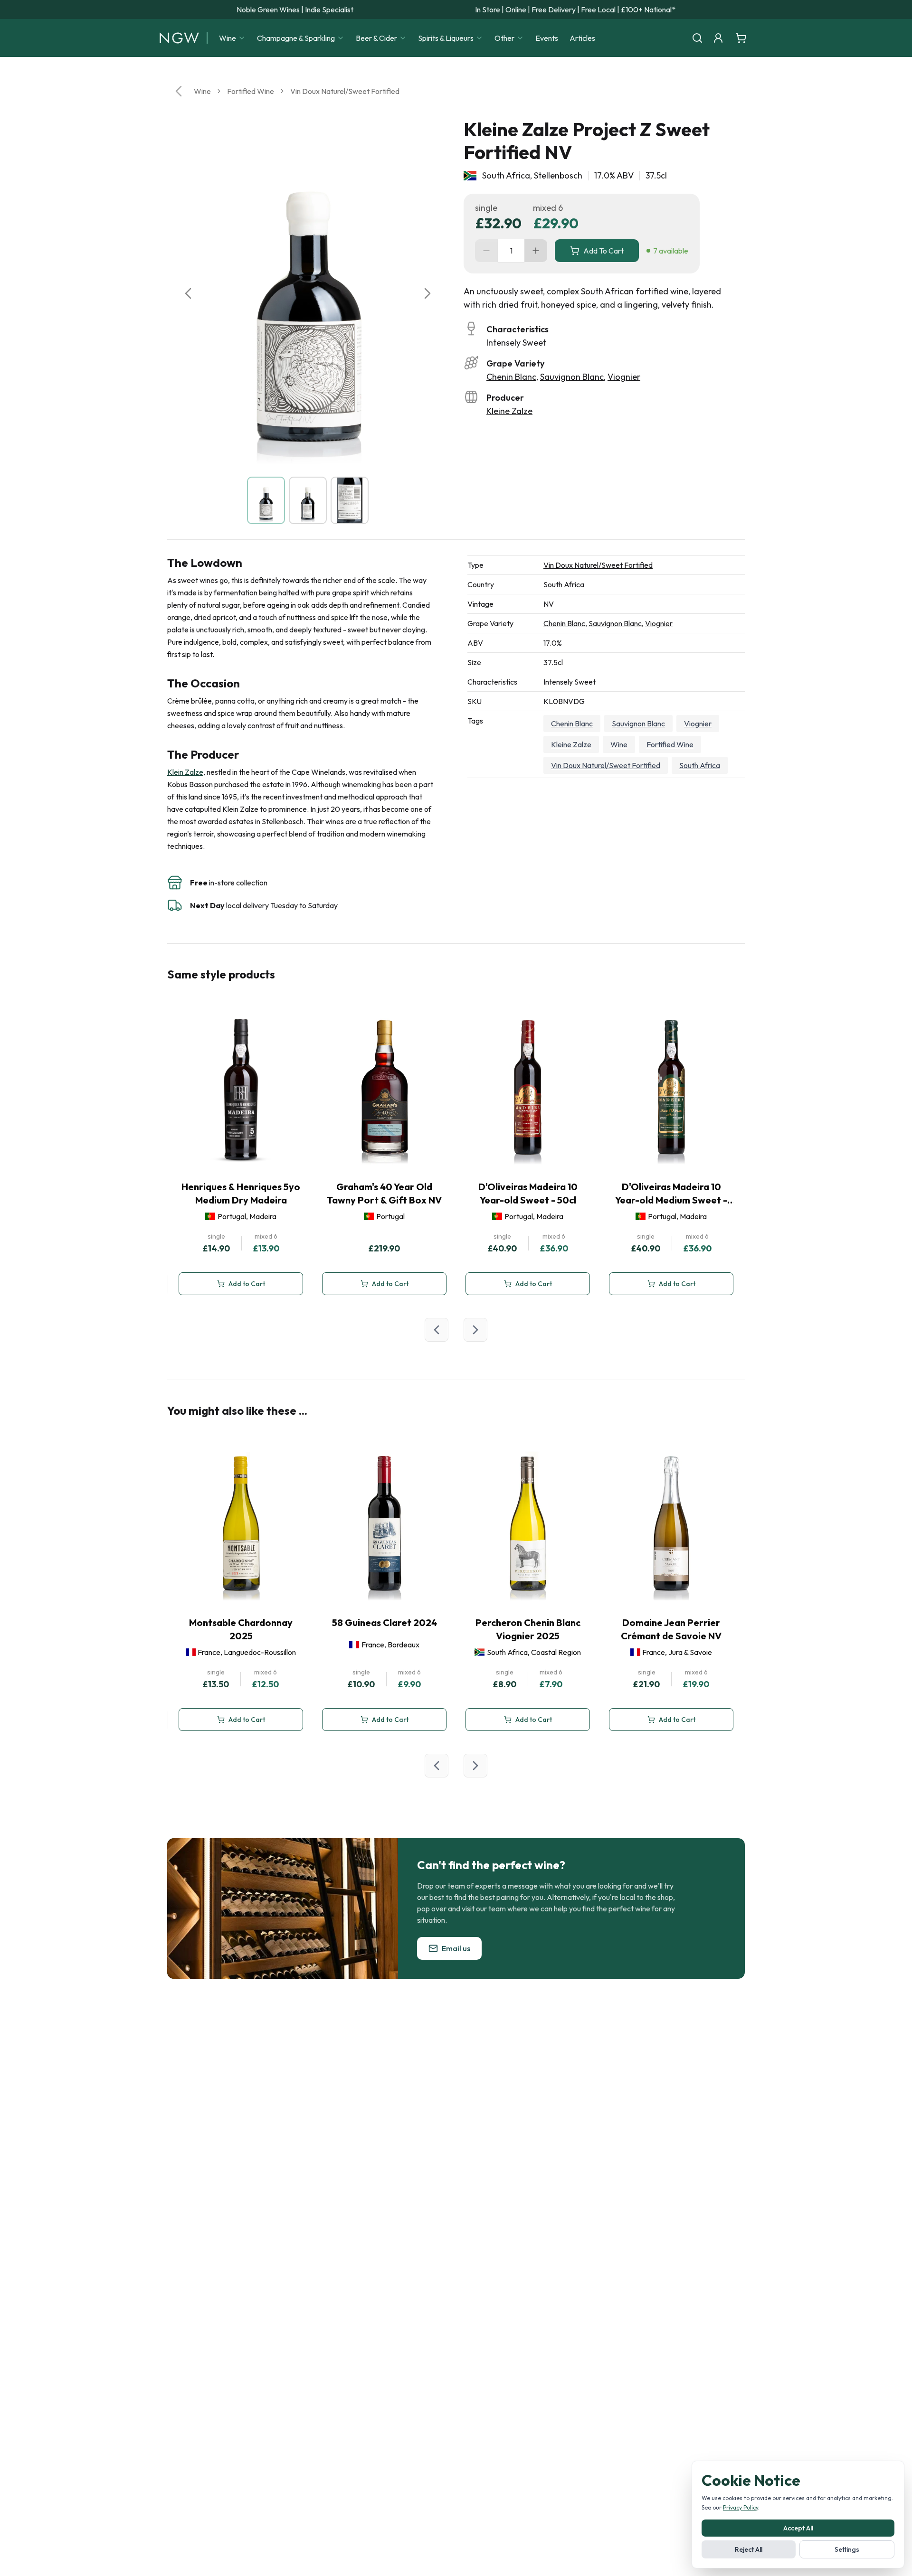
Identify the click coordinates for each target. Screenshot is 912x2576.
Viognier (624, 377)
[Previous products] (437, 1330)
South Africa (564, 584)
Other (504, 38)
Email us (456, 1948)
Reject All (749, 2549)
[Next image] (427, 293)
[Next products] (475, 1330)
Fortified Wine (251, 91)
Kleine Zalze (509, 411)
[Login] (718, 38)
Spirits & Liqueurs (446, 38)
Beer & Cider (376, 38)
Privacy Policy (741, 2507)
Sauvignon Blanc (572, 377)
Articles (582, 38)
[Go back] (179, 91)
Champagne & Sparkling (296, 38)
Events (547, 38)
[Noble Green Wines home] (179, 38)
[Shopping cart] (741, 38)
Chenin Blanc (511, 377)
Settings (847, 2549)
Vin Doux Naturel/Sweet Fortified (345, 91)
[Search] (697, 38)
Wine (228, 38)
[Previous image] (188, 293)
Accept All (798, 2528)
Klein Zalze (185, 772)
